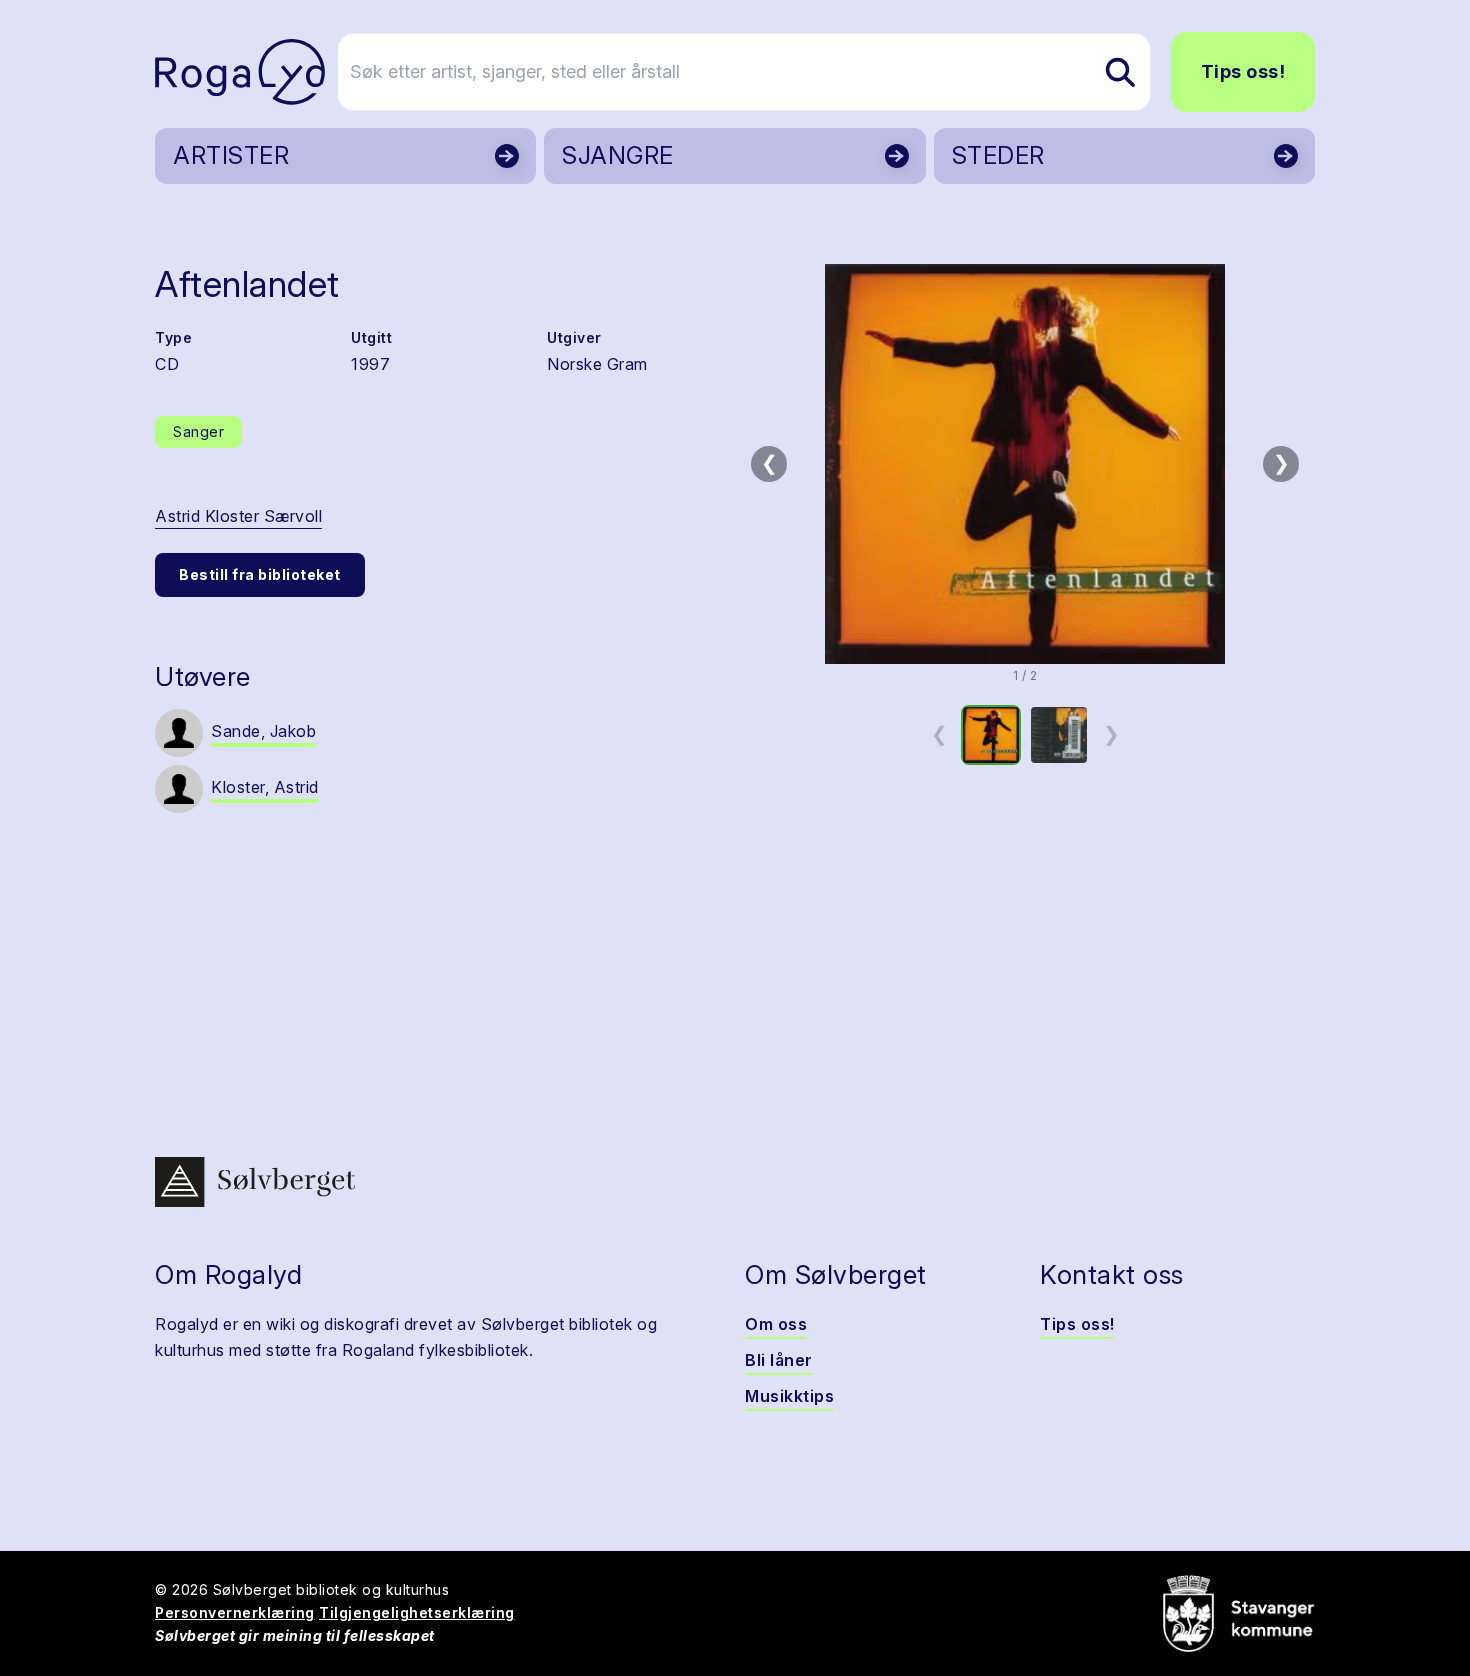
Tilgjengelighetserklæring (417, 1612)
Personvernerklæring (235, 1612)
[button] (1025, 464)
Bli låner (779, 1360)
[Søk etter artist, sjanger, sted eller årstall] (1120, 72)
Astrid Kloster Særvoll (238, 516)
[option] (991, 735)
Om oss (776, 1324)
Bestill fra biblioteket (260, 574)
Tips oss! (1243, 71)
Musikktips (789, 1396)
